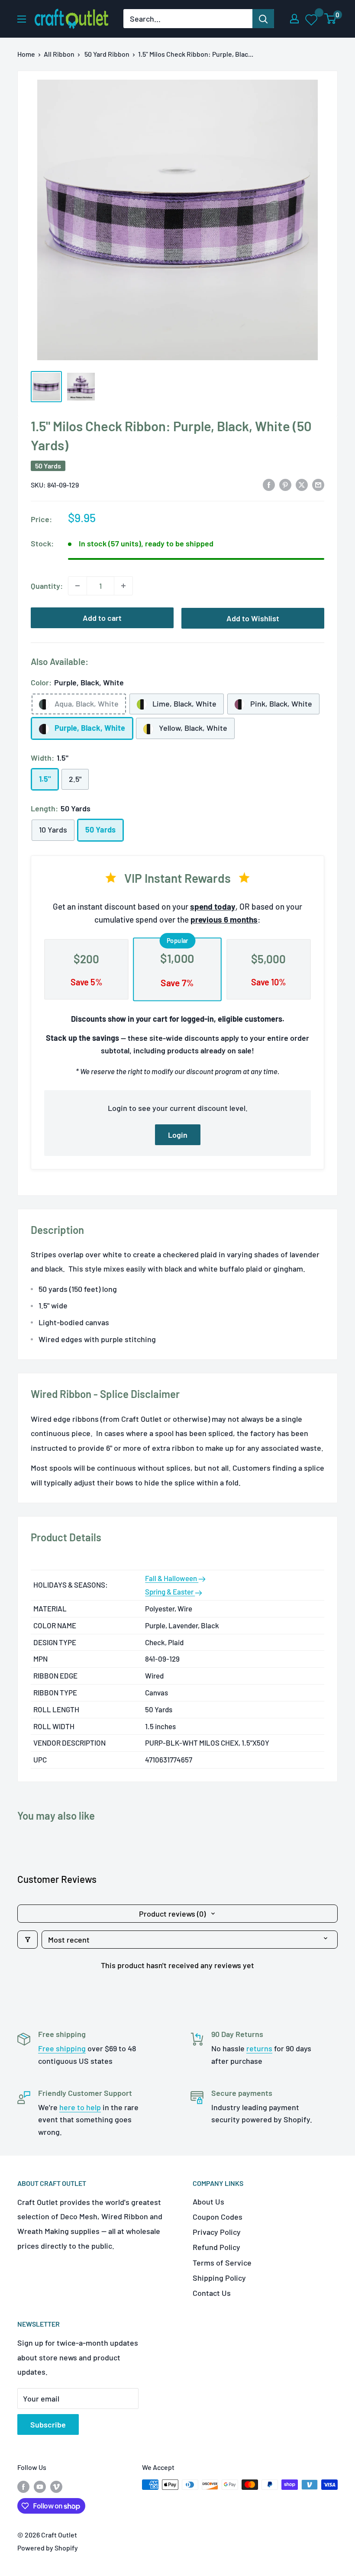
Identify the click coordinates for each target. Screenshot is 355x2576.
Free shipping (62, 2048)
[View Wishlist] (312, 19)
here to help (80, 2107)
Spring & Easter (170, 1591)
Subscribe (48, 2424)
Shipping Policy (219, 2278)
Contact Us (212, 2293)
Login (178, 1135)
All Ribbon (59, 54)
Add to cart (102, 618)
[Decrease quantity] (77, 586)
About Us (208, 2202)
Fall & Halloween (172, 1578)
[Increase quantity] (123, 586)
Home (26, 54)
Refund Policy (216, 2247)
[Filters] (27, 1940)
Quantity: (47, 586)
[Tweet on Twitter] (302, 484)
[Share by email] (318, 484)
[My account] (294, 19)
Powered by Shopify (48, 2548)
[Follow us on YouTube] (40, 2486)
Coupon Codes (218, 2217)
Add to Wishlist (253, 618)
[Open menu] (22, 19)
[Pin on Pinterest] (285, 484)
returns (259, 2048)
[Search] (263, 19)
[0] (331, 19)
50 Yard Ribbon (107, 54)
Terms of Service (222, 2263)
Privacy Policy (217, 2232)
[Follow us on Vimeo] (56, 2486)
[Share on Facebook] (269, 484)
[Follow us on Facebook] (23, 2486)
